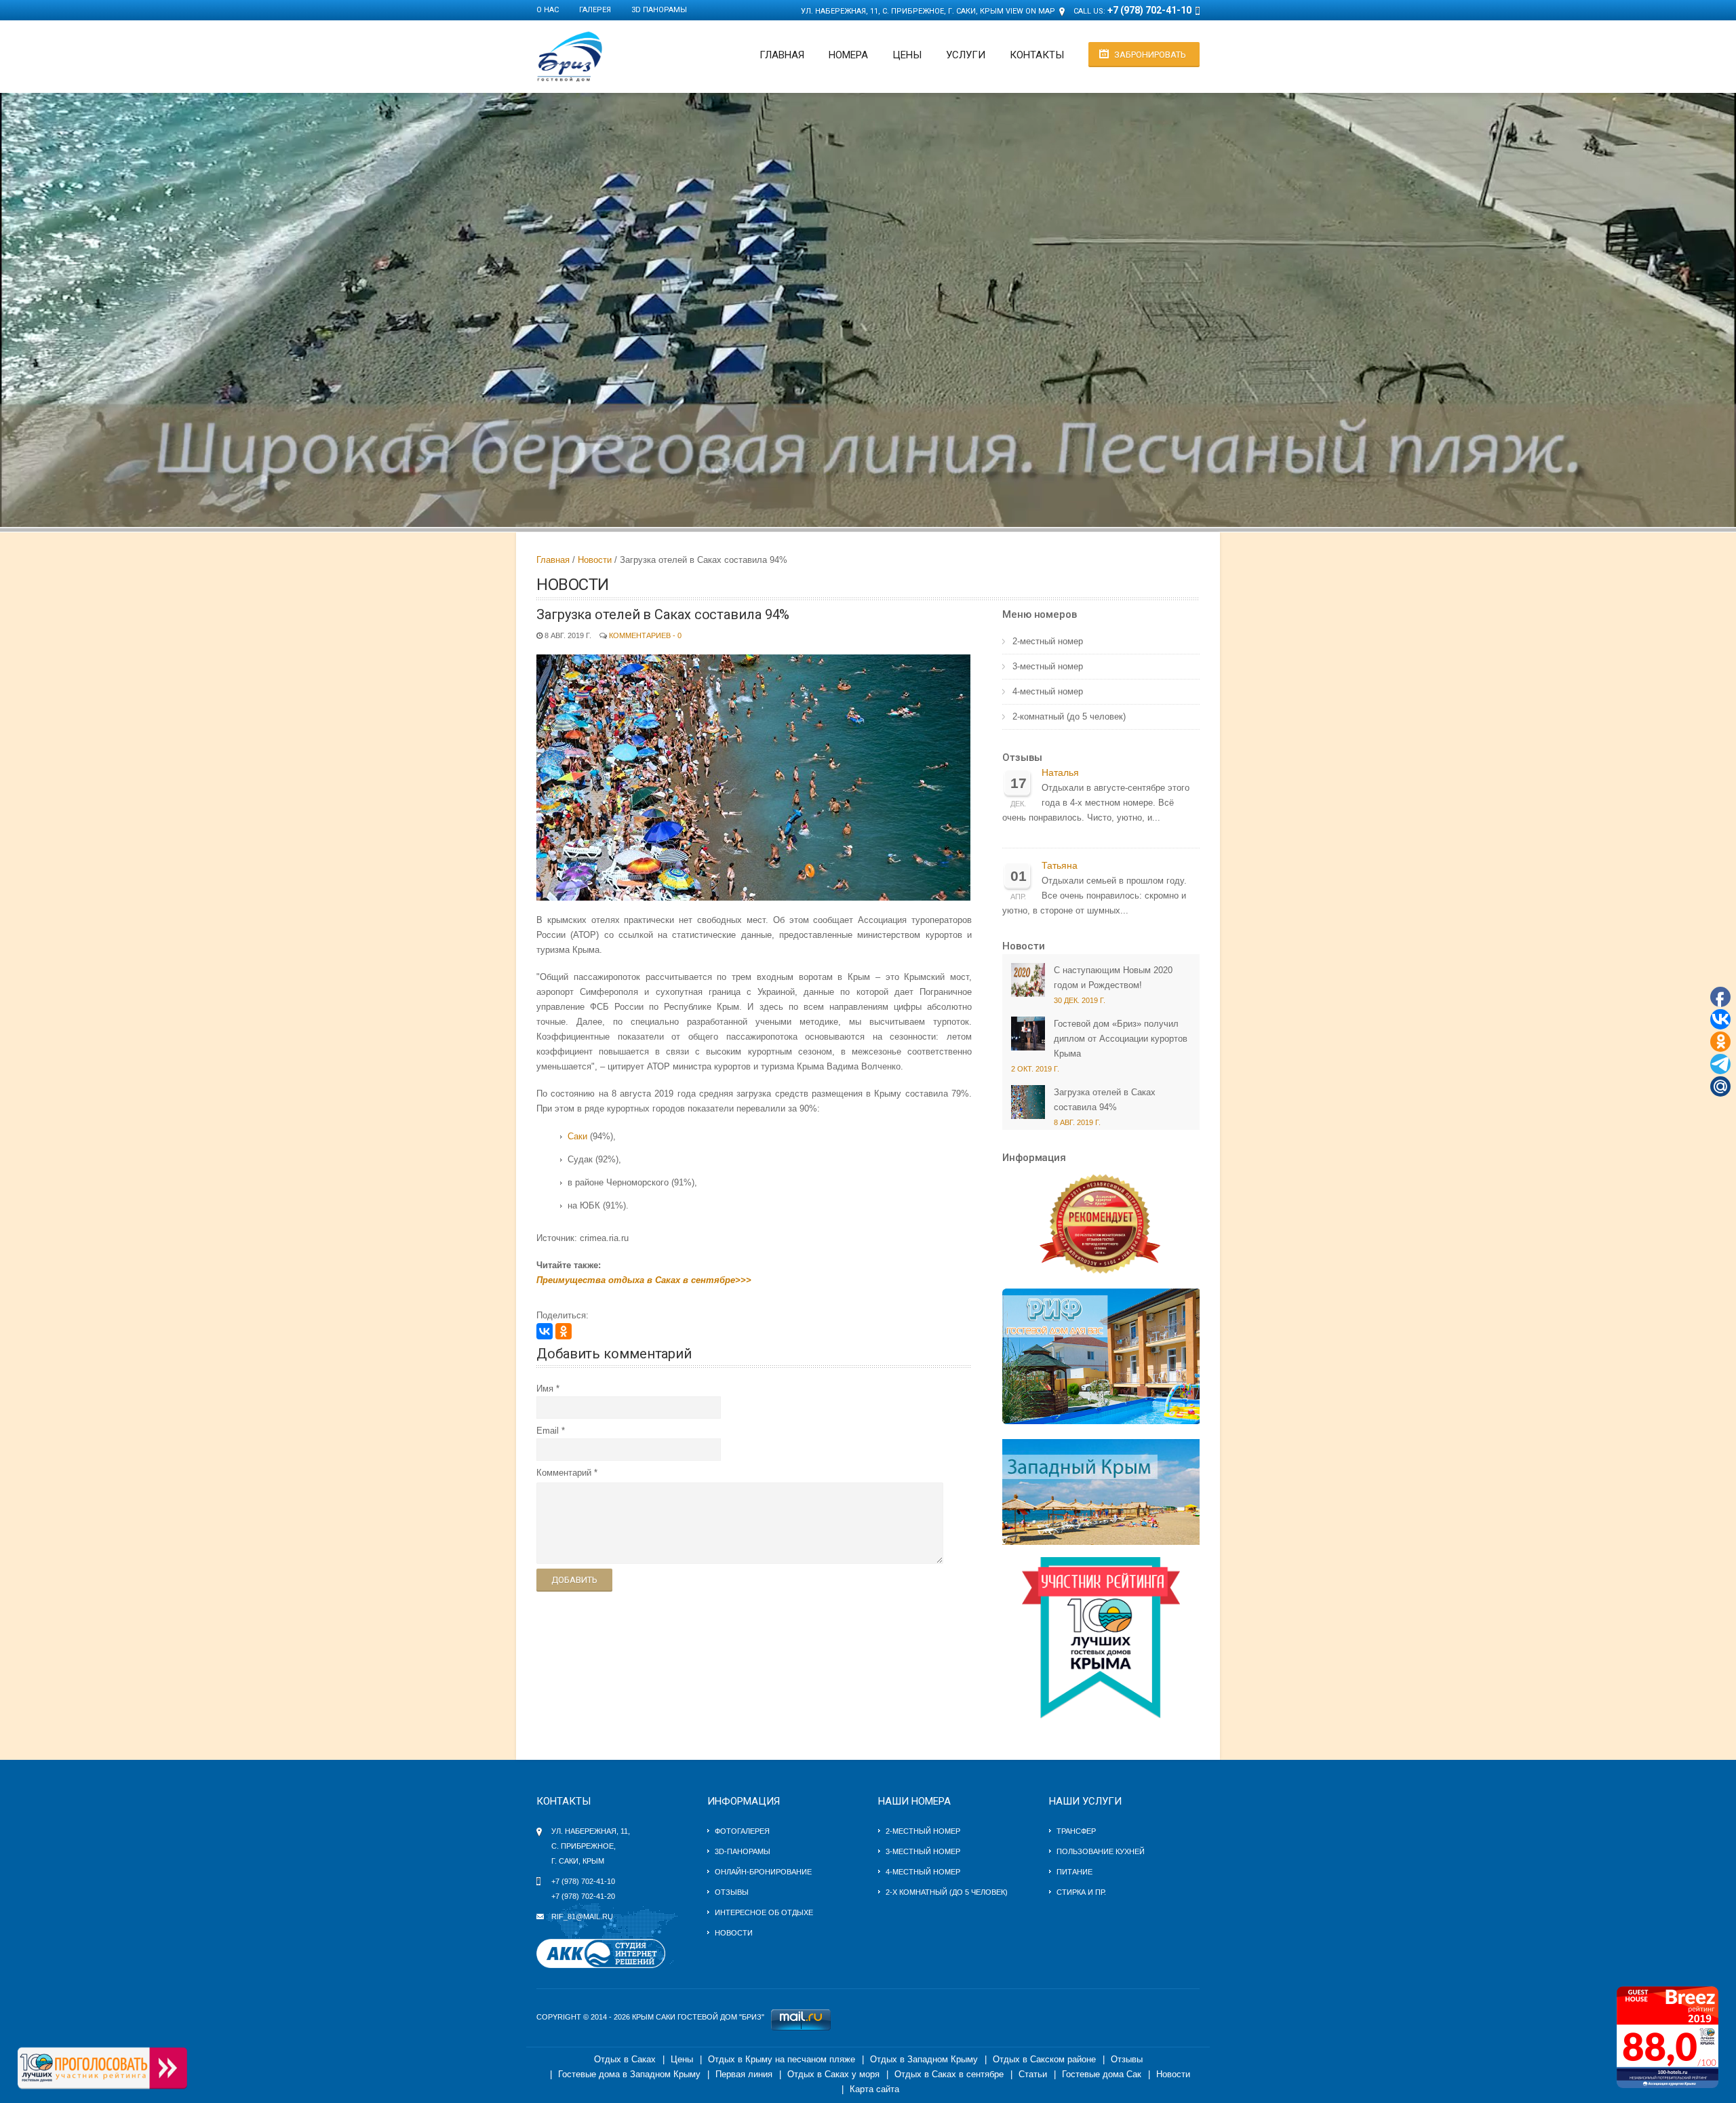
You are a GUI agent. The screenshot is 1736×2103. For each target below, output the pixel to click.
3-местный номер (1048, 666)
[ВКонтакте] (545, 1331)
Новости (595, 560)
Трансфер (1076, 1831)
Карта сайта (874, 2089)
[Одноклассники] (564, 1331)
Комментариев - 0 (645, 635)
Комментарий (564, 1473)
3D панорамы (659, 10)
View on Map (1030, 11)
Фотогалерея (742, 1831)
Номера (848, 55)
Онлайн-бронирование (763, 1872)
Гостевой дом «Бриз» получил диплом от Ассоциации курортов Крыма (1121, 1039)
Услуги (966, 55)
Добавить (574, 1580)
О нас (548, 10)
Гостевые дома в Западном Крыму (629, 2074)
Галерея (595, 10)
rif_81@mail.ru (582, 1917)
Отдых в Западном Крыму (924, 2059)
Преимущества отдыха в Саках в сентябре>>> (644, 1280)
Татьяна (1060, 866)
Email (548, 1431)
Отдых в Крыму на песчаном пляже (782, 2059)
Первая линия (744, 2074)
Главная (782, 55)
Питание (1074, 1872)
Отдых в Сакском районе (1044, 2059)
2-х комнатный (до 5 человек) (947, 1892)
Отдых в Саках (625, 2059)
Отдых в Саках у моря (833, 2074)
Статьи (1033, 2074)
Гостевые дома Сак (1102, 2074)
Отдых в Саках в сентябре (949, 2074)
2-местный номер (1048, 641)
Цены (907, 55)
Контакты (1037, 55)
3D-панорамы (743, 1851)
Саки (577, 1136)
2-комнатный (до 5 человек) (1069, 716)
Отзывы (1022, 758)
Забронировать (1150, 55)
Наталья (1060, 773)
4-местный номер (1048, 691)
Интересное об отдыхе (764, 1912)
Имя (545, 1389)
